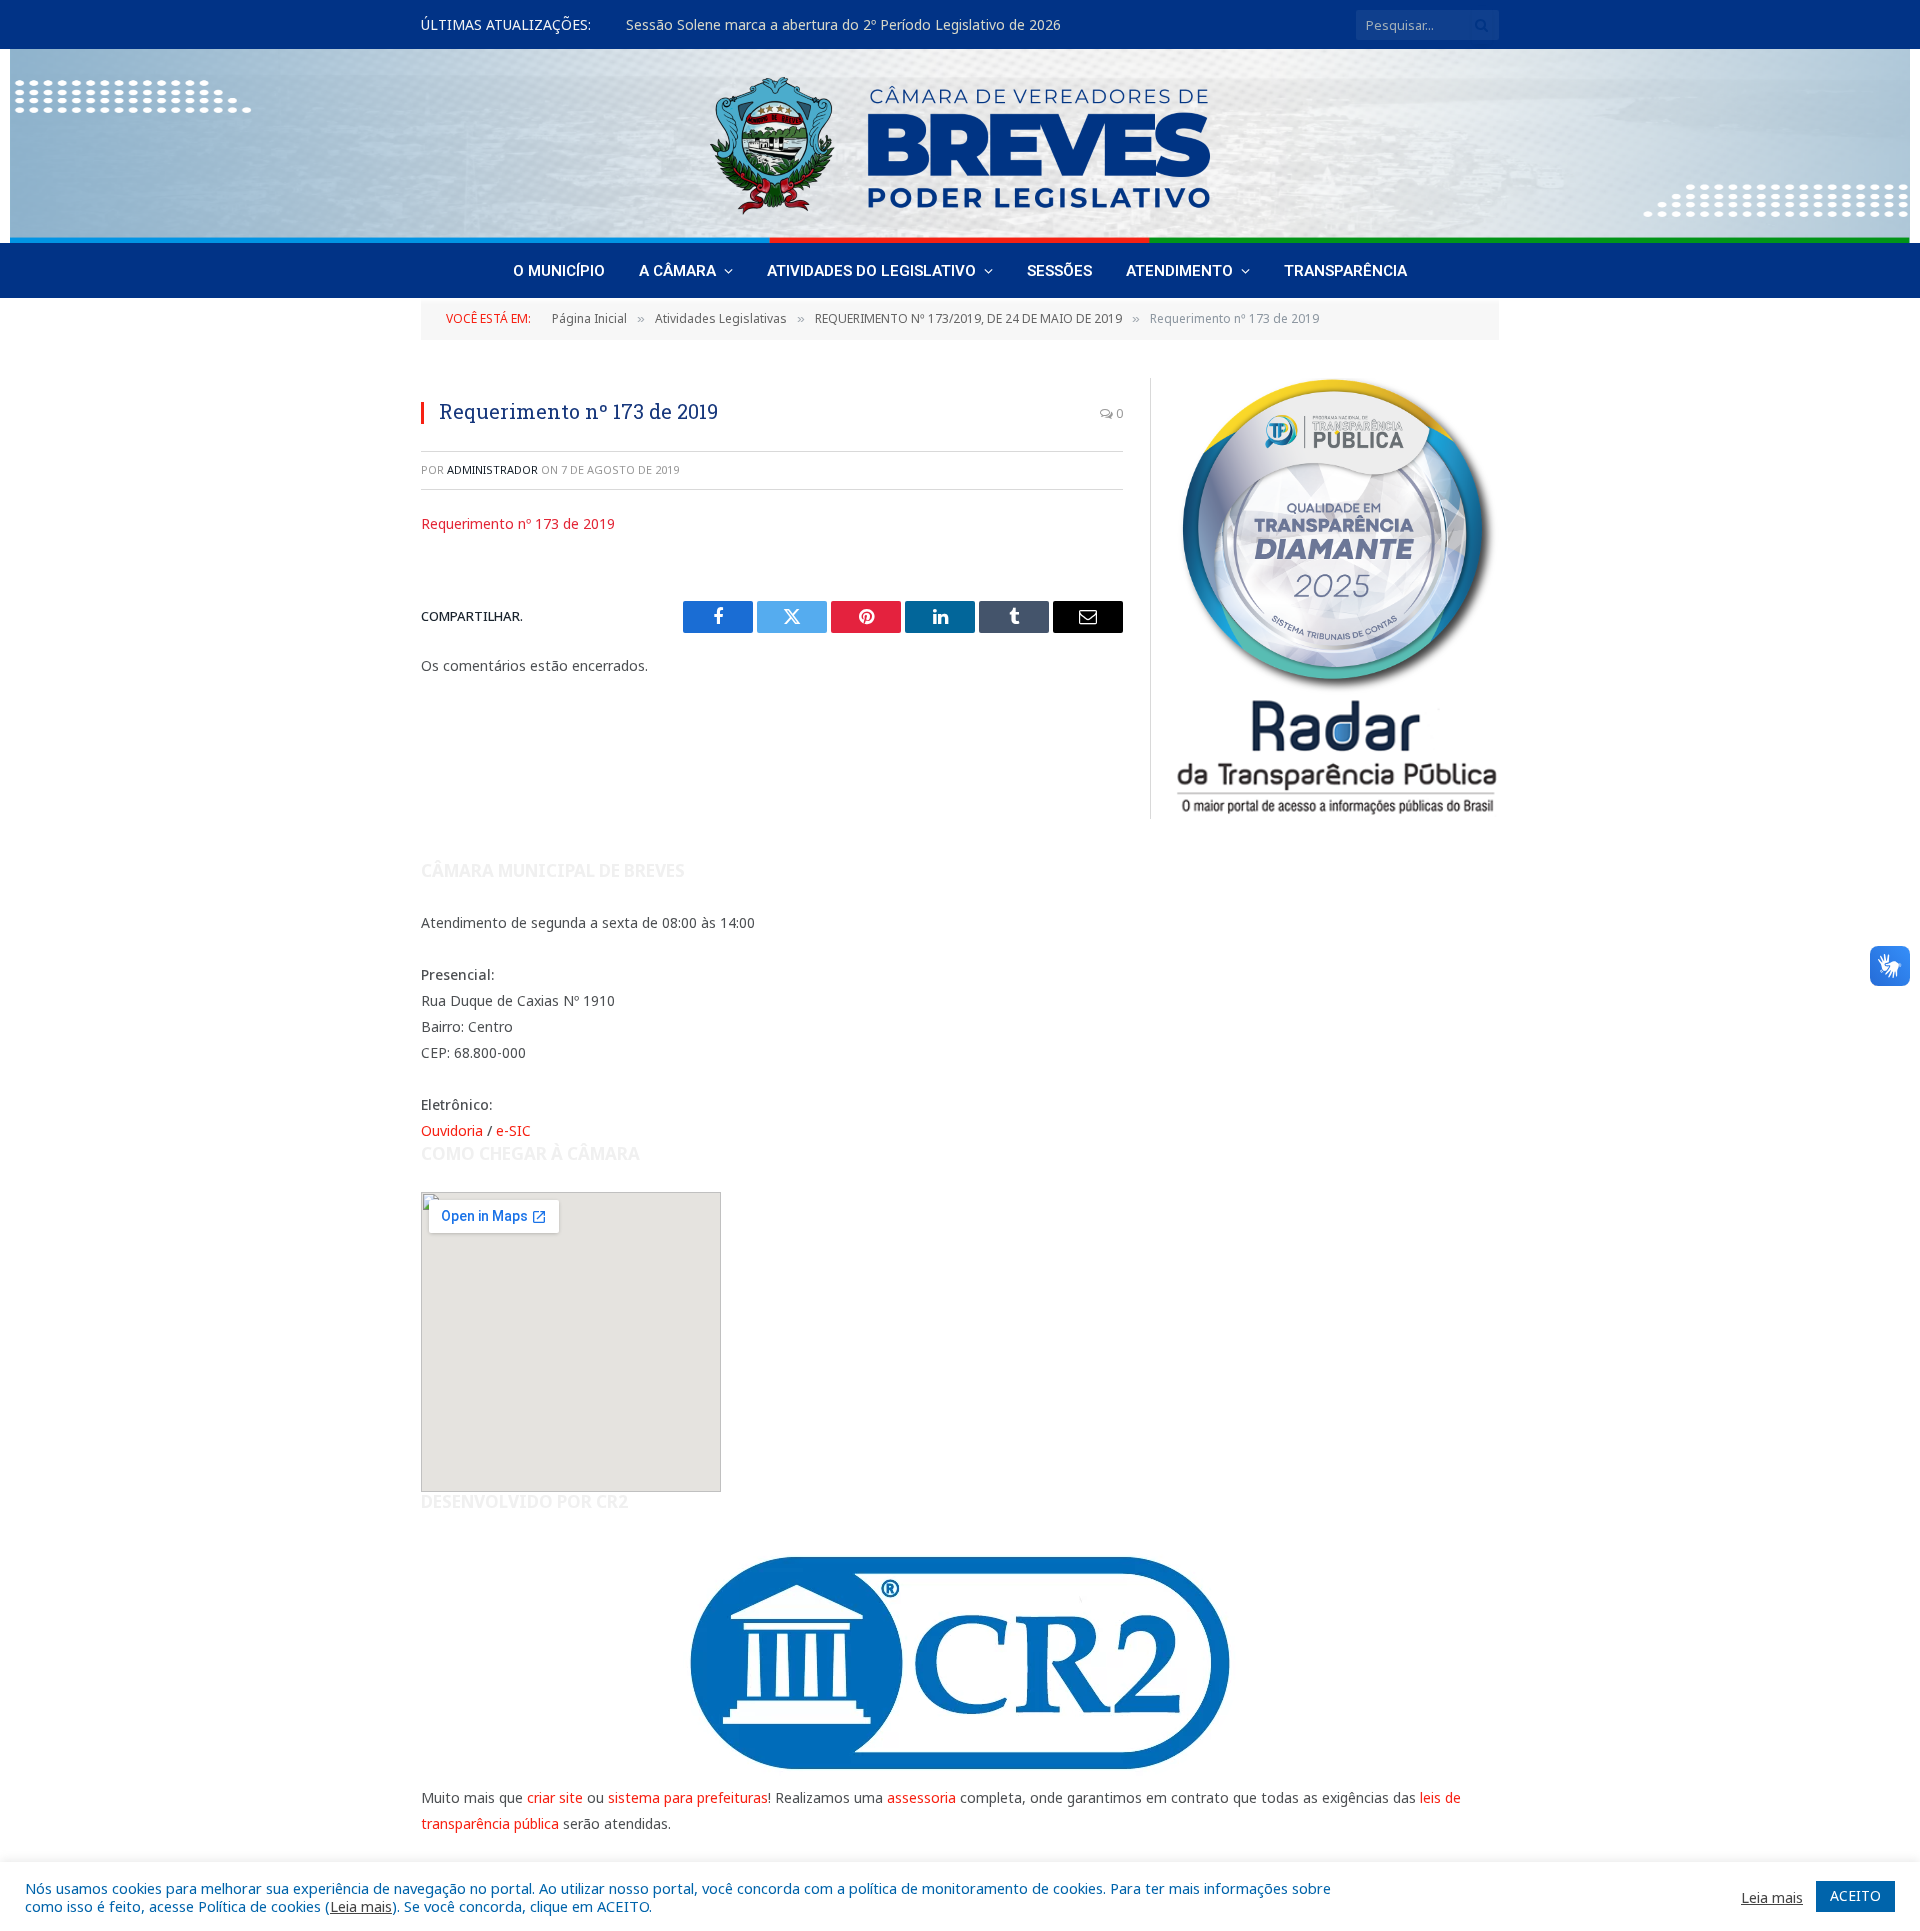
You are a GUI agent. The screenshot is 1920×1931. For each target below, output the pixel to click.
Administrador (492, 469)
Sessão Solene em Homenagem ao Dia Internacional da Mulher (833, 25)
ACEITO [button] (1855, 1895)
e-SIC (513, 1130)
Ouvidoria (452, 1130)
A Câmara (677, 271)
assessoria (921, 1797)
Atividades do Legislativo (871, 271)
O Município (559, 271)
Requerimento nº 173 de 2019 (518, 523)
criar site (555, 1797)
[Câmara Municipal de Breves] (960, 146)
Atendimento (1179, 271)
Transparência (1345, 271)
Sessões (1059, 271)
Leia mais (361, 1906)
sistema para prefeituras (688, 1797)
